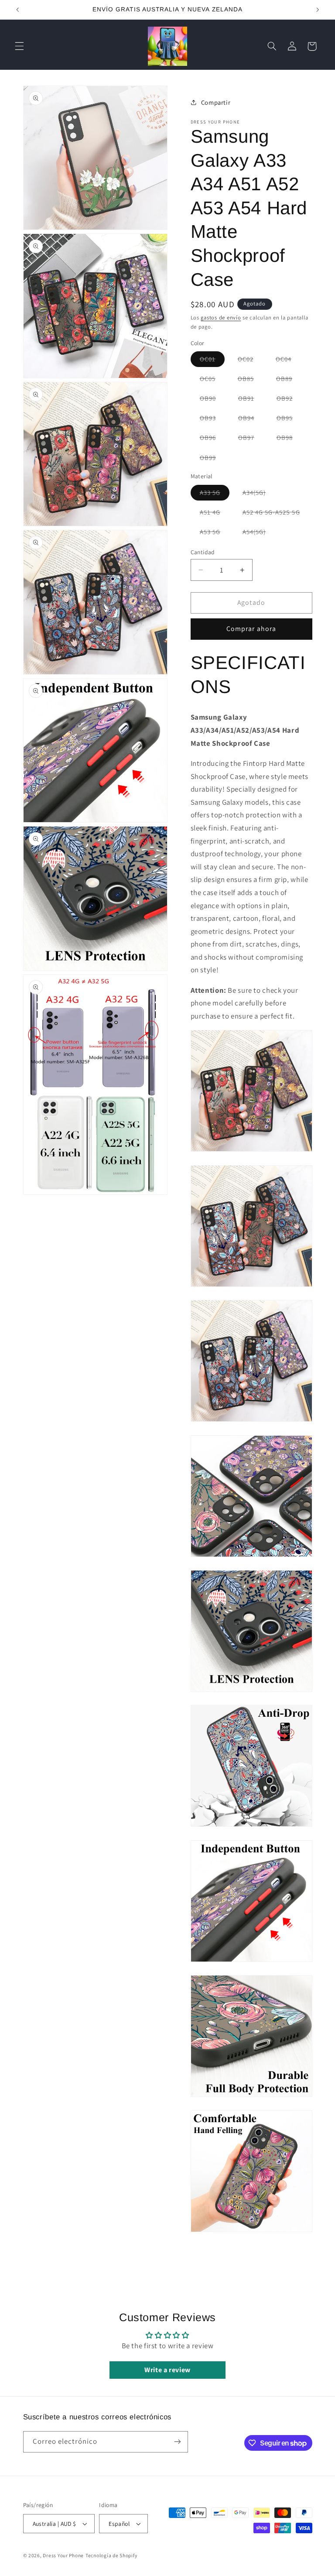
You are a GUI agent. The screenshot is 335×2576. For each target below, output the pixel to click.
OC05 (212, 380)
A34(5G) (259, 494)
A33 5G (215, 494)
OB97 (251, 439)
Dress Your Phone (63, 2555)
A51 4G (215, 514)
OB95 (289, 420)
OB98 (289, 439)
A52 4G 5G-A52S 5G (276, 514)
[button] (19, 46)
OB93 (212, 420)
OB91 (251, 400)
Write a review (167, 2370)
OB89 (289, 380)
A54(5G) (259, 533)
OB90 (212, 400)
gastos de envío (221, 317)
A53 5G (215, 533)
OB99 (212, 459)
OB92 (289, 400)
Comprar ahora (251, 629)
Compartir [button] (216, 102)
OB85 (250, 380)
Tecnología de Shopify (111, 2555)
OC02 (250, 361)
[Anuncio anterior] (17, 10)
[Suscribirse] (177, 2442)
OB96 (212, 439)
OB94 (251, 420)
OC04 (288, 361)
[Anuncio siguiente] (318, 10)
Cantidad (203, 552)
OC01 (212, 361)
